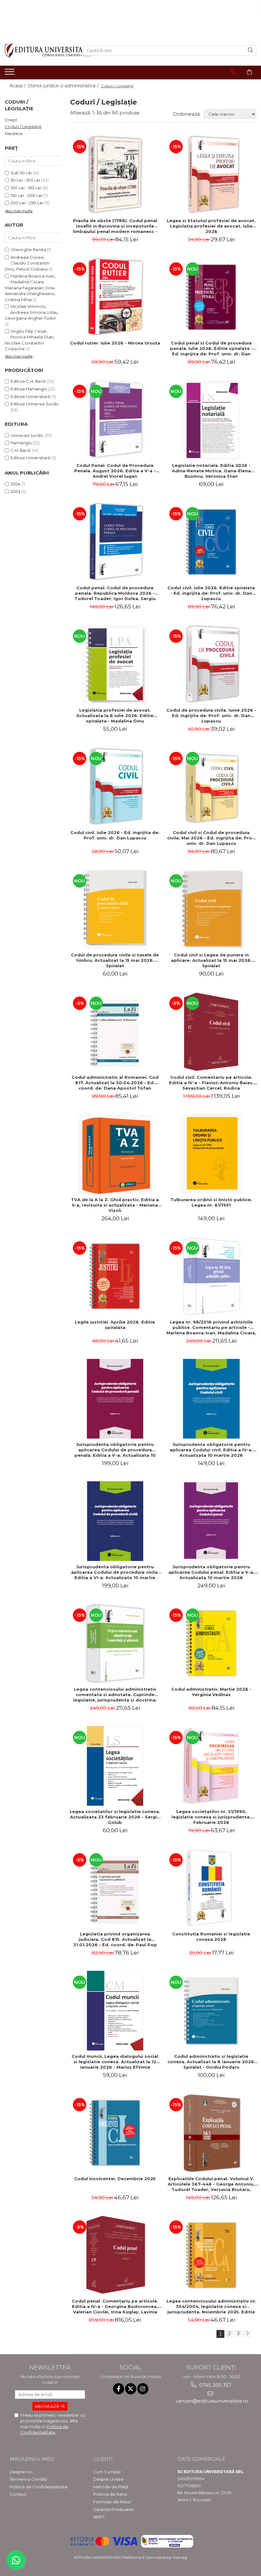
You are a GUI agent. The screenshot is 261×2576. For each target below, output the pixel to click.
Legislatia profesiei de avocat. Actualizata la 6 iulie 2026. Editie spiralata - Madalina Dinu (115, 715)
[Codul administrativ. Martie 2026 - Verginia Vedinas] (212, 1644)
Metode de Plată (111, 2487)
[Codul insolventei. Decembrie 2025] (115, 2133)
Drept (11, 120)
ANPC (99, 2517)
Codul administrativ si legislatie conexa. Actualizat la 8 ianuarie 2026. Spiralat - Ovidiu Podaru (211, 2062)
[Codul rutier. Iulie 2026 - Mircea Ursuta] (115, 297)
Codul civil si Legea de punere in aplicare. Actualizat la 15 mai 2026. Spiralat (211, 960)
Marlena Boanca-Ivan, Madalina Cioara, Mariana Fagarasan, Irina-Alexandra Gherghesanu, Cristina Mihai (30, 288)
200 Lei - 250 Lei (27, 203)
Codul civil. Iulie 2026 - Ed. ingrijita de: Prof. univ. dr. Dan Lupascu (115, 835)
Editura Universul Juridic (35, 404)
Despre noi (21, 2472)
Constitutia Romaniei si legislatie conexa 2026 (211, 1937)
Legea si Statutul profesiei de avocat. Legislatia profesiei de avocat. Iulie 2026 (211, 226)
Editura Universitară (30, 396)
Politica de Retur (110, 2494)
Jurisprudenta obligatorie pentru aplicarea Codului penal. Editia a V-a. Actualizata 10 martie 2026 (211, 1572)
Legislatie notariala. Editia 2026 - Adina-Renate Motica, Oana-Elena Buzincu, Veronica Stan (211, 471)
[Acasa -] (39, 51)
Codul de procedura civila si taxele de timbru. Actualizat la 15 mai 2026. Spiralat (115, 960)
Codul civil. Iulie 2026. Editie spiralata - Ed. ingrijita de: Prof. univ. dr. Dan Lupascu (211, 593)
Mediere (14, 134)
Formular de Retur (112, 2502)
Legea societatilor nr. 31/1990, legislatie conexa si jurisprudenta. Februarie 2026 (211, 1817)
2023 (15, 491)
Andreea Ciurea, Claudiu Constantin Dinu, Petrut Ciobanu (27, 263)
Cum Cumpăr (107, 2472)
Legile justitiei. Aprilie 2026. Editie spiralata (115, 1325)
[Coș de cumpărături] (249, 72)
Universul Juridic (27, 435)
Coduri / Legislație (23, 127)
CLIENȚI (103, 2459)
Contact (18, 2494)
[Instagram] (143, 2389)
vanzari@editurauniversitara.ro (211, 2401)
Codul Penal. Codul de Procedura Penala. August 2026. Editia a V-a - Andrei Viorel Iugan (115, 471)
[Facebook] (119, 2389)
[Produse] (10, 74)
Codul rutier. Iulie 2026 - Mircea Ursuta (115, 343)
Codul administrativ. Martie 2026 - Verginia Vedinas (211, 1692)
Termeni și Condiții (28, 2479)
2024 (15, 484)
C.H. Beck (21, 450)
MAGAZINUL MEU (32, 2459)
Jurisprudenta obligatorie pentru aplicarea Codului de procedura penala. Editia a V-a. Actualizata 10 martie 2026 (115, 1450)
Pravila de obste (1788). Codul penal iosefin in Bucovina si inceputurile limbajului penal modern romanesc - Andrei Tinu (115, 226)
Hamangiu (21, 443)
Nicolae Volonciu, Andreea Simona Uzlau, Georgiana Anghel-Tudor (32, 312)
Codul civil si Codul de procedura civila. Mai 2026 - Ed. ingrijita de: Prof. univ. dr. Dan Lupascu (211, 838)
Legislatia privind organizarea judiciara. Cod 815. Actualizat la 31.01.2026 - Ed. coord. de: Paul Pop (115, 1939)
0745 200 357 (215, 2385)
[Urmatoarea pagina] (247, 2334)
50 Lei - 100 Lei (25, 180)
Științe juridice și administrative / (64, 86)
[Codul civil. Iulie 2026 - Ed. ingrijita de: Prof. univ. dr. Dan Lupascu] (115, 787)
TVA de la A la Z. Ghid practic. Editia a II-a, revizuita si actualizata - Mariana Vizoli (115, 1205)
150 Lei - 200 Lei (26, 195)
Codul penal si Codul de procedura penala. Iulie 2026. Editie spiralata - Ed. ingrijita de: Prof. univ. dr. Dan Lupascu (211, 348)
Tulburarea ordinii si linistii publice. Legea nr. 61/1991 (211, 1202)
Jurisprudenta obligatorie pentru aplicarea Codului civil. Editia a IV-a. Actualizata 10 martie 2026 (211, 1450)
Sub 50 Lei (21, 173)
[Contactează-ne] (233, 72)
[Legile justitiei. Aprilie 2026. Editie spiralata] (115, 1276)
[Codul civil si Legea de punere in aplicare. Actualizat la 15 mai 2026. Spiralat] (212, 909)
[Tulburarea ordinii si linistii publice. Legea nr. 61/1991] (212, 1154)
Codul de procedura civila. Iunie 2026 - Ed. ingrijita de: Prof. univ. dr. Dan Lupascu (211, 715)
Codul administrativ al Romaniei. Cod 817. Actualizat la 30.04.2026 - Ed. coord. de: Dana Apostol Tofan (115, 1083)
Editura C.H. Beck (28, 381)
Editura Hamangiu (29, 389)
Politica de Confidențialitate (39, 2487)
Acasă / (18, 86)
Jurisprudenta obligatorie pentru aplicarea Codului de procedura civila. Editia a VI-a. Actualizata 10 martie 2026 (115, 1572)
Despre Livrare (108, 2479)
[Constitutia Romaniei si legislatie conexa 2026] (212, 1888)
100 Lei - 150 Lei (26, 188)
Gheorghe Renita (28, 250)
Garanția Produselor (114, 2509)
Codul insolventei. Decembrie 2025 (115, 2179)
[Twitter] (131, 2389)
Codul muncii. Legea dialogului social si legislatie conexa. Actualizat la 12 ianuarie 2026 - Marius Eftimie (115, 2062)
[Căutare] (250, 51)
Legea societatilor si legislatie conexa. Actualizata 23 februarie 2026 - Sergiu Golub (115, 1817)
